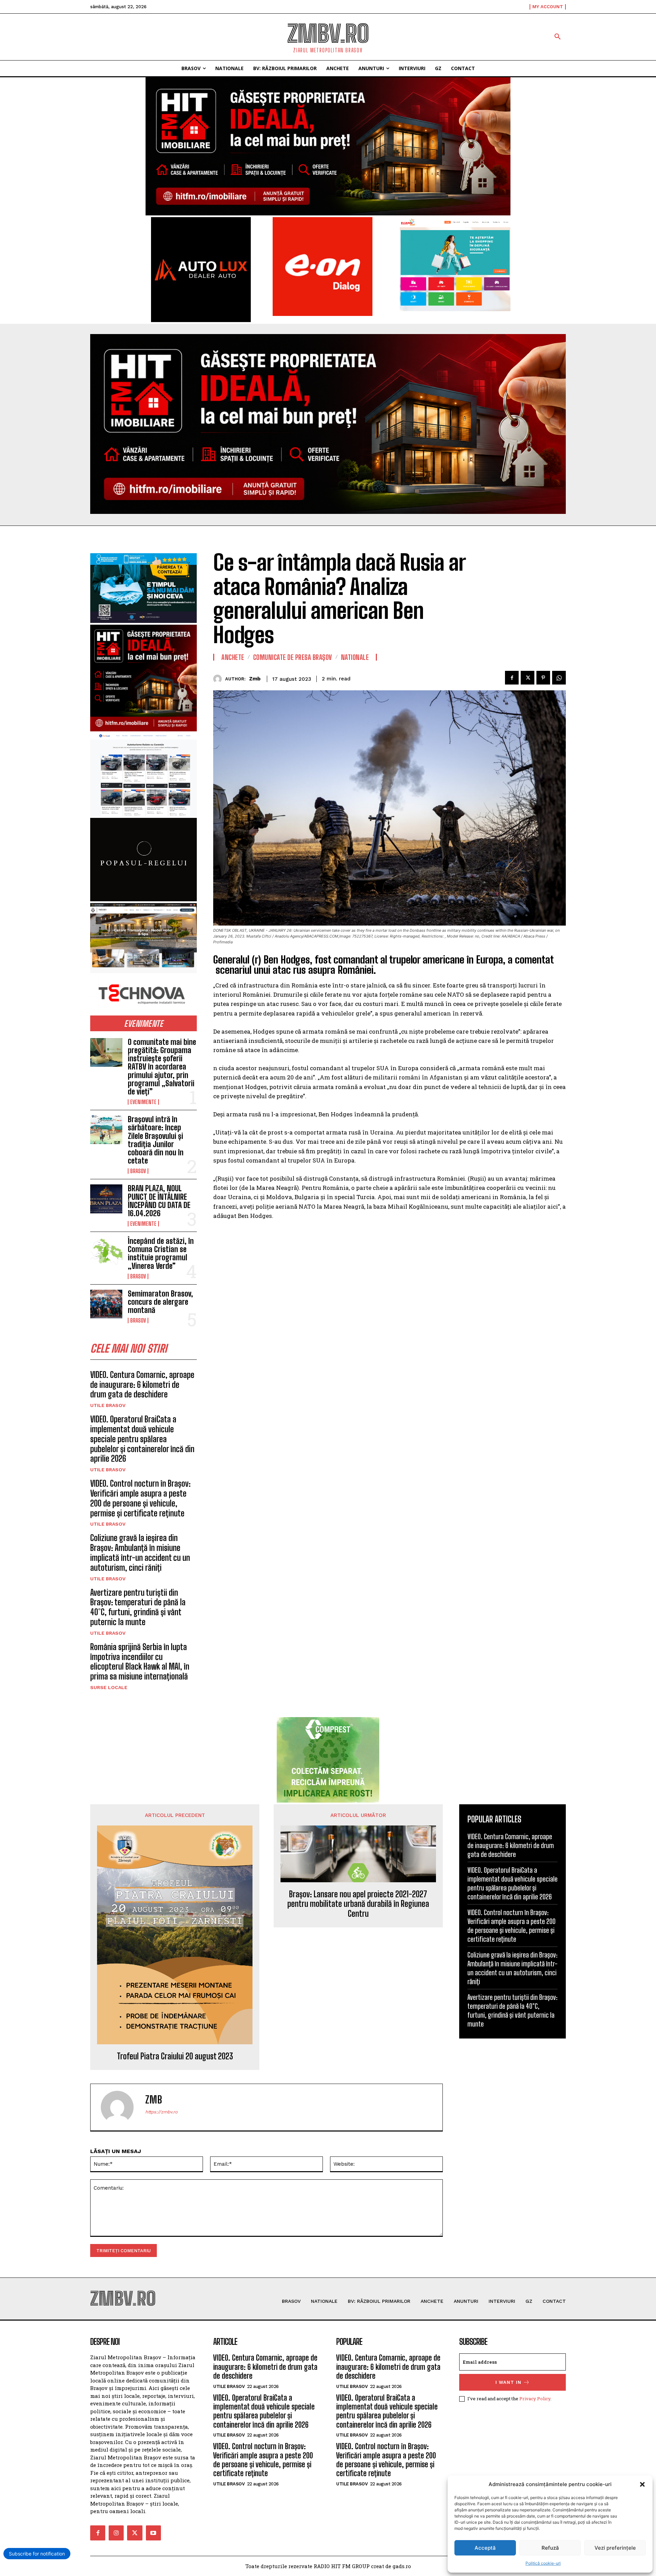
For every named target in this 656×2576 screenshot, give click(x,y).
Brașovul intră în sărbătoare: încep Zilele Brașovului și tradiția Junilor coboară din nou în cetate (156, 1140)
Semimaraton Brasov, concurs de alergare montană (160, 1302)
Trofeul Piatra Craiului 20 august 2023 (175, 2056)
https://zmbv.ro (161, 2112)
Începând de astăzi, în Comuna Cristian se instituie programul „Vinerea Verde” (161, 1253)
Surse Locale (109, 1687)
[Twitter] (528, 678)
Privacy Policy (535, 2399)
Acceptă (485, 2548)
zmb (255, 679)
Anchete (233, 657)
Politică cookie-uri (543, 2563)
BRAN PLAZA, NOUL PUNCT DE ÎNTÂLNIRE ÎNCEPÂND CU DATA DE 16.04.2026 (159, 1201)
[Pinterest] (543, 678)
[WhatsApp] (559, 678)
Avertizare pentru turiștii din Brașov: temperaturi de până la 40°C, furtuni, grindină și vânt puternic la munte (138, 1607)
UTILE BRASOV (108, 1405)
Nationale (355, 657)
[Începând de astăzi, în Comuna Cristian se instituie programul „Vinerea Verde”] (106, 1251)
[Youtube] (153, 2533)
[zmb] (219, 679)
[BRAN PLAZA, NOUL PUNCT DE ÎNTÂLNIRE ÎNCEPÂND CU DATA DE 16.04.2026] (106, 1199)
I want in (508, 2382)
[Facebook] (512, 678)
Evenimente (143, 1102)
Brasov (138, 1171)
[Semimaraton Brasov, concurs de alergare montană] (106, 1304)
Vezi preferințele (615, 2548)
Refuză (550, 2548)
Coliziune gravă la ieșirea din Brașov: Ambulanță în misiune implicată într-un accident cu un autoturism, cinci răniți (140, 1552)
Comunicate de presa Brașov (293, 657)
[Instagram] (116, 2533)
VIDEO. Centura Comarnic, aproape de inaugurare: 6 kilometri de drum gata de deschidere (142, 1385)
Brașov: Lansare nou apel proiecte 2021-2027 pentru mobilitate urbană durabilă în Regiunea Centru (358, 1904)
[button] (642, 2484)
